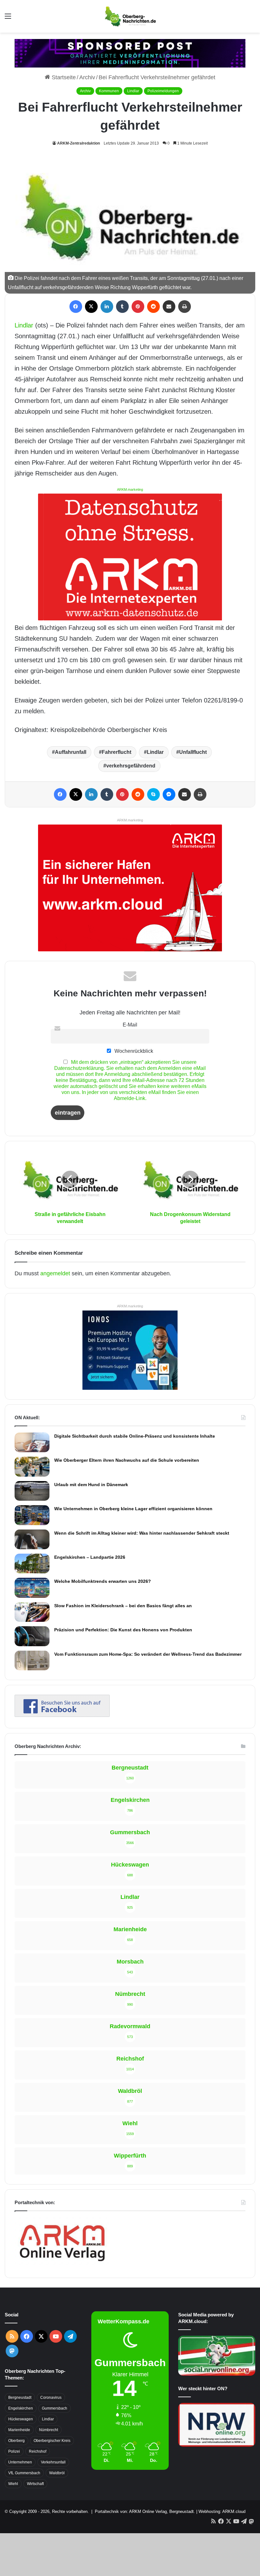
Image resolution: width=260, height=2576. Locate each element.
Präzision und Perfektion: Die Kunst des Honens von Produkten (123, 1630)
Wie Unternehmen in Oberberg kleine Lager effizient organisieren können (133, 1509)
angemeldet (55, 1273)
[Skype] (153, 794)
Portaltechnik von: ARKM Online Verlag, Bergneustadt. (145, 2511)
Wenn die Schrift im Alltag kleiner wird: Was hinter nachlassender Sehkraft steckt (142, 1533)
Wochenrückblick (133, 1051)
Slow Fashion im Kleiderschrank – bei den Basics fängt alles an (123, 1606)
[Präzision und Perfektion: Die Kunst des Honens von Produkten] (32, 1636)
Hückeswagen (21, 2419)
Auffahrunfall (71, 752)
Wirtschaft (35, 2484)
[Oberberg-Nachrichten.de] (130, 16)
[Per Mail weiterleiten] (169, 307)
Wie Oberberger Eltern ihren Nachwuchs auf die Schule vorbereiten (127, 1460)
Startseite (63, 77)
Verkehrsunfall (53, 2462)
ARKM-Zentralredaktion (78, 143)
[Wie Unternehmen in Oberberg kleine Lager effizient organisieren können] (32, 1515)
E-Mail (130, 1025)
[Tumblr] (122, 307)
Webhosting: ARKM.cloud (222, 2511)
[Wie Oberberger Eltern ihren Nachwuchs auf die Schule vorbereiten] (32, 1467)
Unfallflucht (193, 752)
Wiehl (13, 2484)
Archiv (87, 77)
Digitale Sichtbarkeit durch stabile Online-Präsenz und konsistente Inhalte (135, 1436)
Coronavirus (51, 2398)
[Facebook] (76, 307)
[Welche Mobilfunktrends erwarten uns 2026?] (32, 1588)
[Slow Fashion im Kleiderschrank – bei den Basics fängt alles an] (32, 1612)
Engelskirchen (21, 2408)
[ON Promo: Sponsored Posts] (130, 53)
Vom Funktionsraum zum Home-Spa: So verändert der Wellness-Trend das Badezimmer (148, 1654)
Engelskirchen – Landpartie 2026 (90, 1557)
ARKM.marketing (130, 489)
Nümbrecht (49, 2430)
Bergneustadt (20, 2398)
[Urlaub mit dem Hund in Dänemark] (32, 1491)
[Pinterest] (138, 307)
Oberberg (16, 2441)
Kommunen (109, 91)
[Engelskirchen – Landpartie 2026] (32, 1563)
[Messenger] (169, 794)
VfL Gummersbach (24, 2473)
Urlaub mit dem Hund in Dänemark (91, 1485)
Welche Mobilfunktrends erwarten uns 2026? (103, 1581)
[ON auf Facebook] (62, 1715)
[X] (91, 307)
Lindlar (133, 91)
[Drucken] (185, 307)
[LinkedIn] (107, 307)
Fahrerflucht (117, 752)
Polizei (14, 2451)
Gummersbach (55, 2408)
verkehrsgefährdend (131, 766)
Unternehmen (20, 2462)
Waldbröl (57, 2473)
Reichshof (38, 2451)
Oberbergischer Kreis (52, 2441)
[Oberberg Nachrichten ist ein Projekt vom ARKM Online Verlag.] (62, 2265)
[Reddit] (153, 307)
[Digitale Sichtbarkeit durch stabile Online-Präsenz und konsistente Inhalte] (32, 1442)
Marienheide (19, 2430)
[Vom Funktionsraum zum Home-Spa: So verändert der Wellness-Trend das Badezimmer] (32, 1660)
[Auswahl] (8, 19)
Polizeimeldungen (163, 91)
